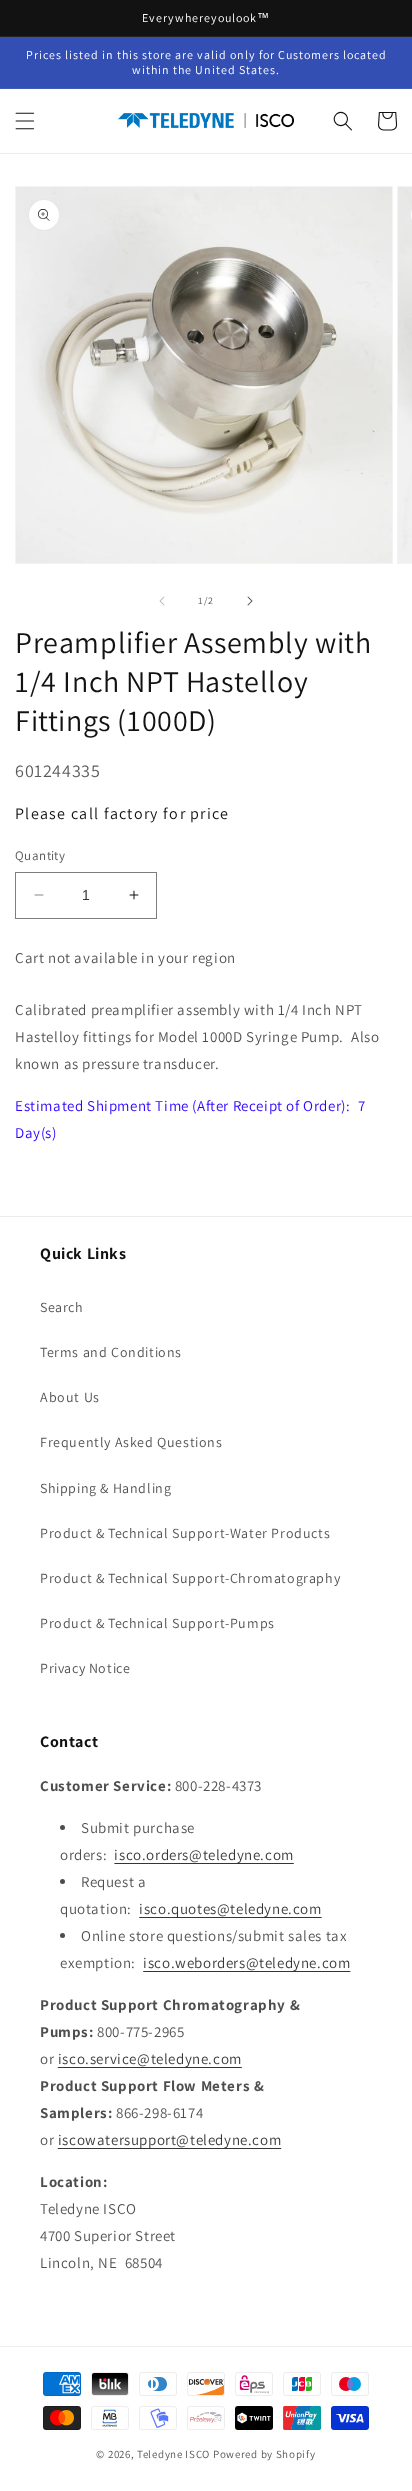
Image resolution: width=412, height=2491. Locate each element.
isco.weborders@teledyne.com (246, 1962)
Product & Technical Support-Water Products (185, 1533)
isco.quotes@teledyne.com (230, 1908)
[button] (25, 121)
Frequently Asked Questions (131, 1442)
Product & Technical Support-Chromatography (190, 1578)
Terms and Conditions (111, 1352)
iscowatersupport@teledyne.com (169, 2139)
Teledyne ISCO (173, 2454)
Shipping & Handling (105, 1488)
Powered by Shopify (264, 2454)
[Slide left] (162, 601)
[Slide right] (250, 601)
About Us (70, 1397)
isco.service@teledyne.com (150, 2058)
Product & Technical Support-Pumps (157, 1623)
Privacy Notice (85, 1668)
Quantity (40, 855)
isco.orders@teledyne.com (203, 1854)
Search (62, 1307)
